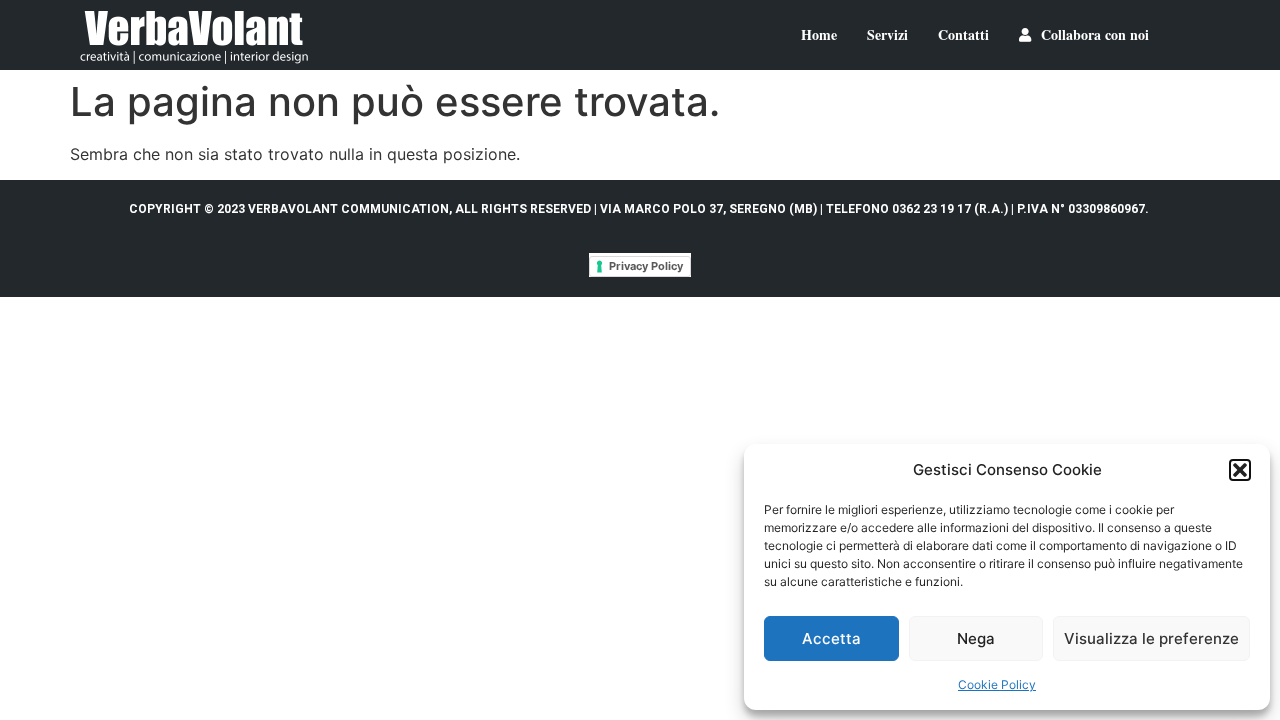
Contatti (963, 34)
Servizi (887, 34)
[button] (1240, 470)
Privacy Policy (646, 266)
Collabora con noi (1095, 34)
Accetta (831, 638)
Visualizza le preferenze (1151, 638)
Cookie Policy (997, 684)
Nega (976, 638)
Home (819, 34)
